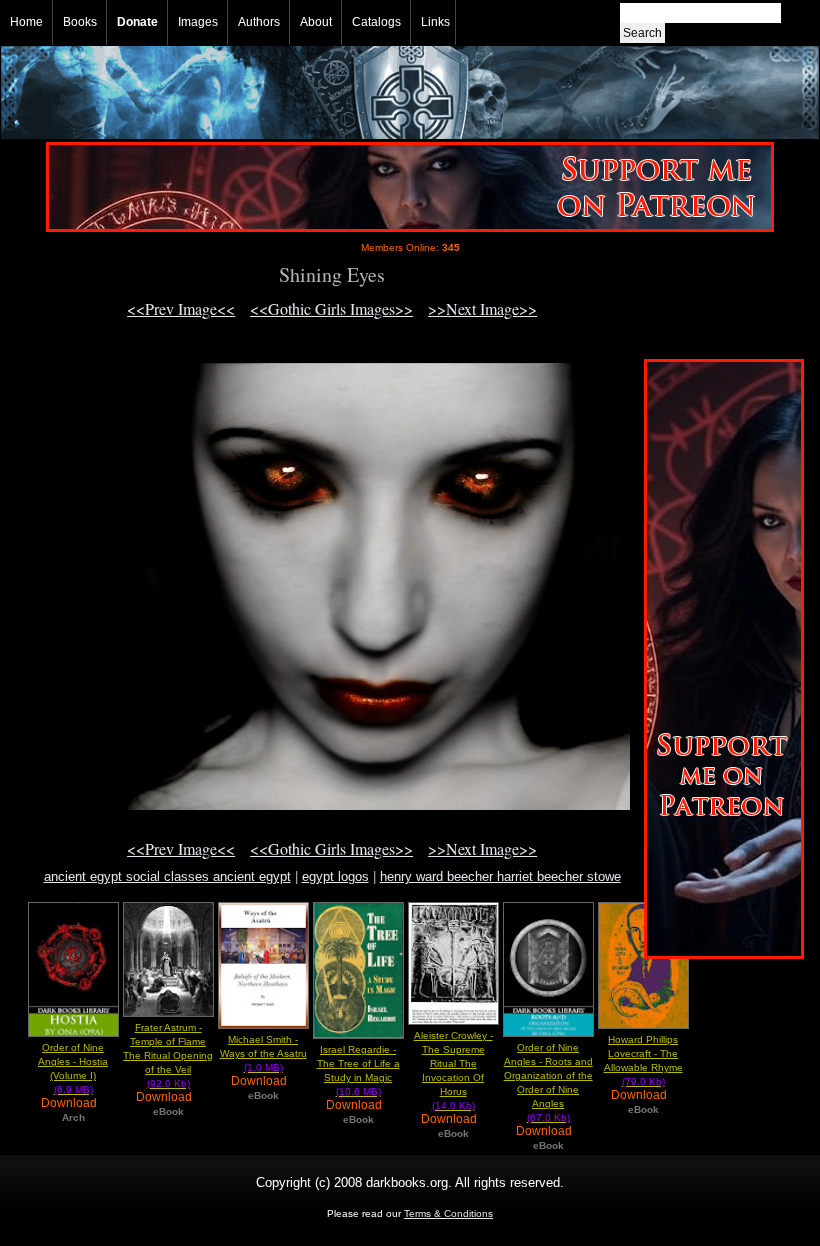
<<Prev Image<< (181, 308)
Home (26, 22)
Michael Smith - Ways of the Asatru (263, 1053)
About (316, 22)
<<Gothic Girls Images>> (331, 308)
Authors (259, 22)
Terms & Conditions (448, 1213)
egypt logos (335, 876)
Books (80, 22)
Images (198, 22)
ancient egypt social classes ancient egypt (167, 876)
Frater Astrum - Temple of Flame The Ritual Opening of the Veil (168, 1055)
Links (435, 22)
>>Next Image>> (482, 308)
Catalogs (376, 22)
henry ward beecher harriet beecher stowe (500, 876)
